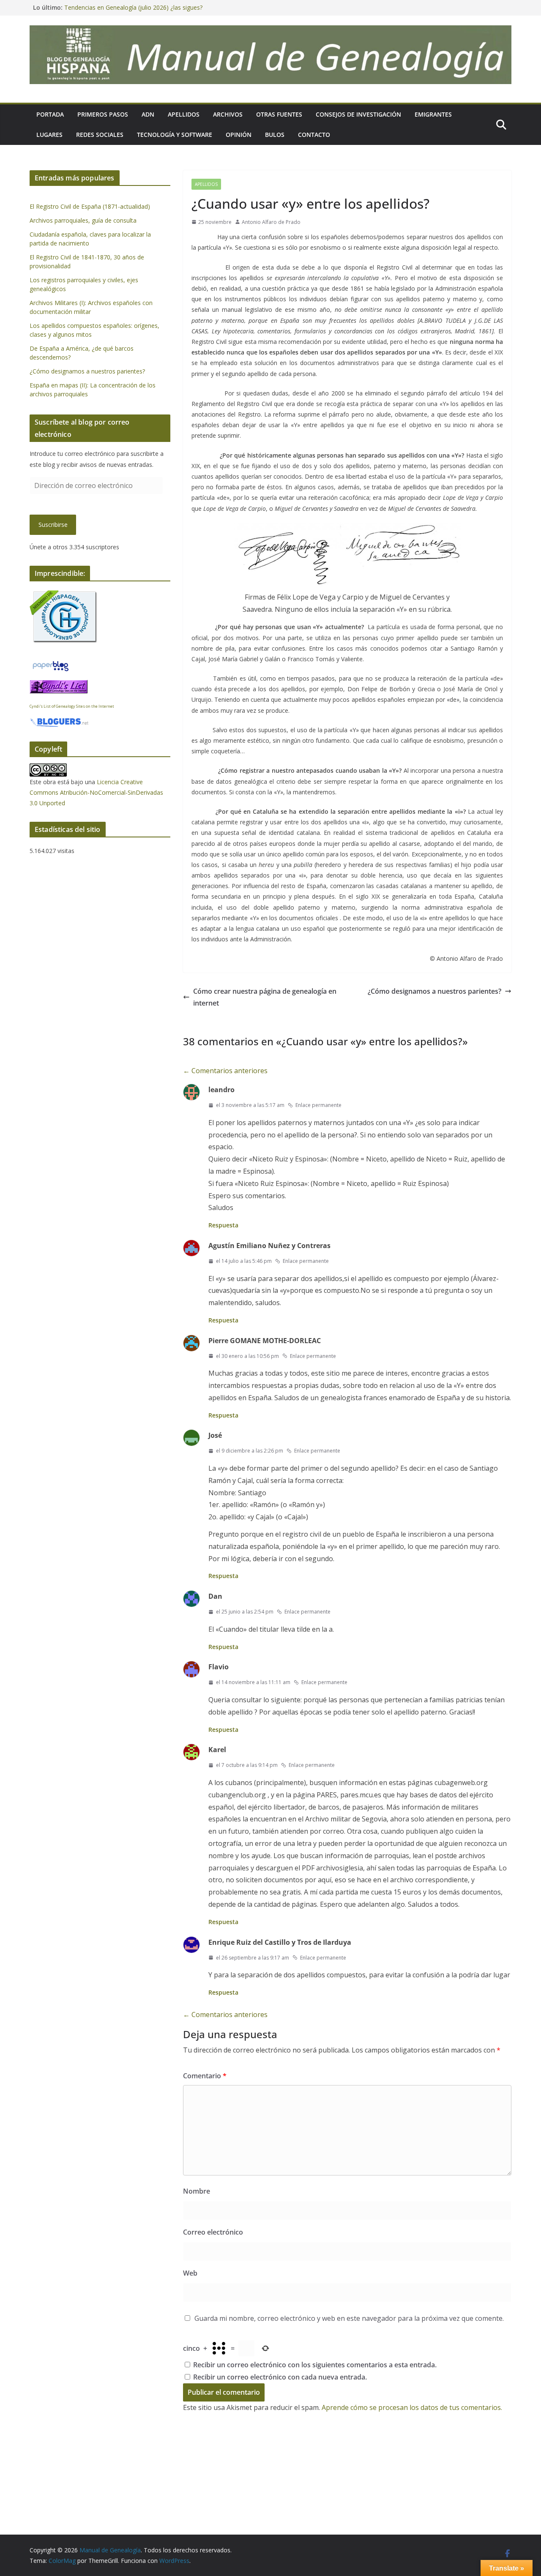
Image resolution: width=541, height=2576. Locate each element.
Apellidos (184, 114)
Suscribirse (53, 525)
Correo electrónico (213, 2232)
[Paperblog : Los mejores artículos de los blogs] (51, 664)
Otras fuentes (279, 114)
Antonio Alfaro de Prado (271, 222)
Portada (50, 114)
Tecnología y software (175, 135)
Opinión (239, 135)
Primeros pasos (103, 114)
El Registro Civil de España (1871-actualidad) (90, 206)
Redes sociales (100, 135)
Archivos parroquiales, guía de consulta (83, 220)
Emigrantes (433, 114)
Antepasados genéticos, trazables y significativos (131, 6)
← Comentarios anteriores (225, 1071)
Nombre (197, 2191)
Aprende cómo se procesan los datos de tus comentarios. (412, 2407)
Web (190, 2273)
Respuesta (223, 1225)
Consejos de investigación (358, 114)
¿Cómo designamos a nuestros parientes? (434, 991)
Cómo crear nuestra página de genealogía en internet (265, 997)
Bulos (275, 135)
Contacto (314, 135)
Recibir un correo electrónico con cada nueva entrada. (280, 2377)
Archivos (228, 114)
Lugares (49, 135)
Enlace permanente (318, 1105)
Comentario (205, 2076)
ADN (148, 114)
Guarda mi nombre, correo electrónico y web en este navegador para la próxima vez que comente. (349, 2318)
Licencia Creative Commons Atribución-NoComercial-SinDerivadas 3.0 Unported (96, 792)
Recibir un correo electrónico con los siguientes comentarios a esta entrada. (315, 2365)
